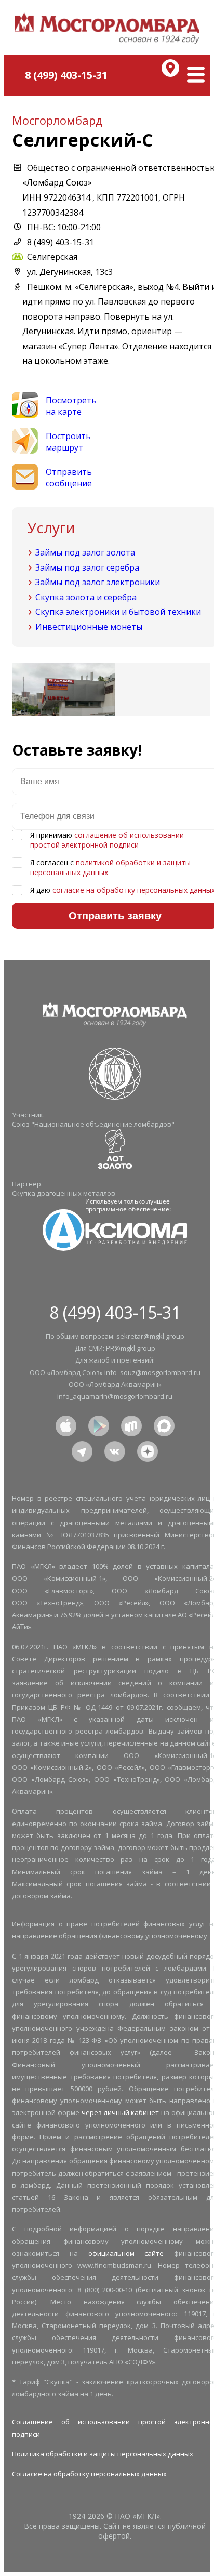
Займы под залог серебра (87, 567)
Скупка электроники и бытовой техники (118, 612)
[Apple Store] (66, 1425)
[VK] (115, 1450)
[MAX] (164, 1425)
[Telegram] (82, 1450)
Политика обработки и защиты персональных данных (103, 2454)
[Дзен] (148, 1450)
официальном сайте (126, 2253)
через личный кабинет (121, 2112)
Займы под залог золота (85, 552)
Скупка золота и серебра (86, 597)
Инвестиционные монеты (89, 627)
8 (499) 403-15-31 (66, 75)
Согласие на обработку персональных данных (89, 2474)
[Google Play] (99, 1425)
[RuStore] (131, 1425)
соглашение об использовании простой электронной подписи (107, 840)
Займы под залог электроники (98, 582)
